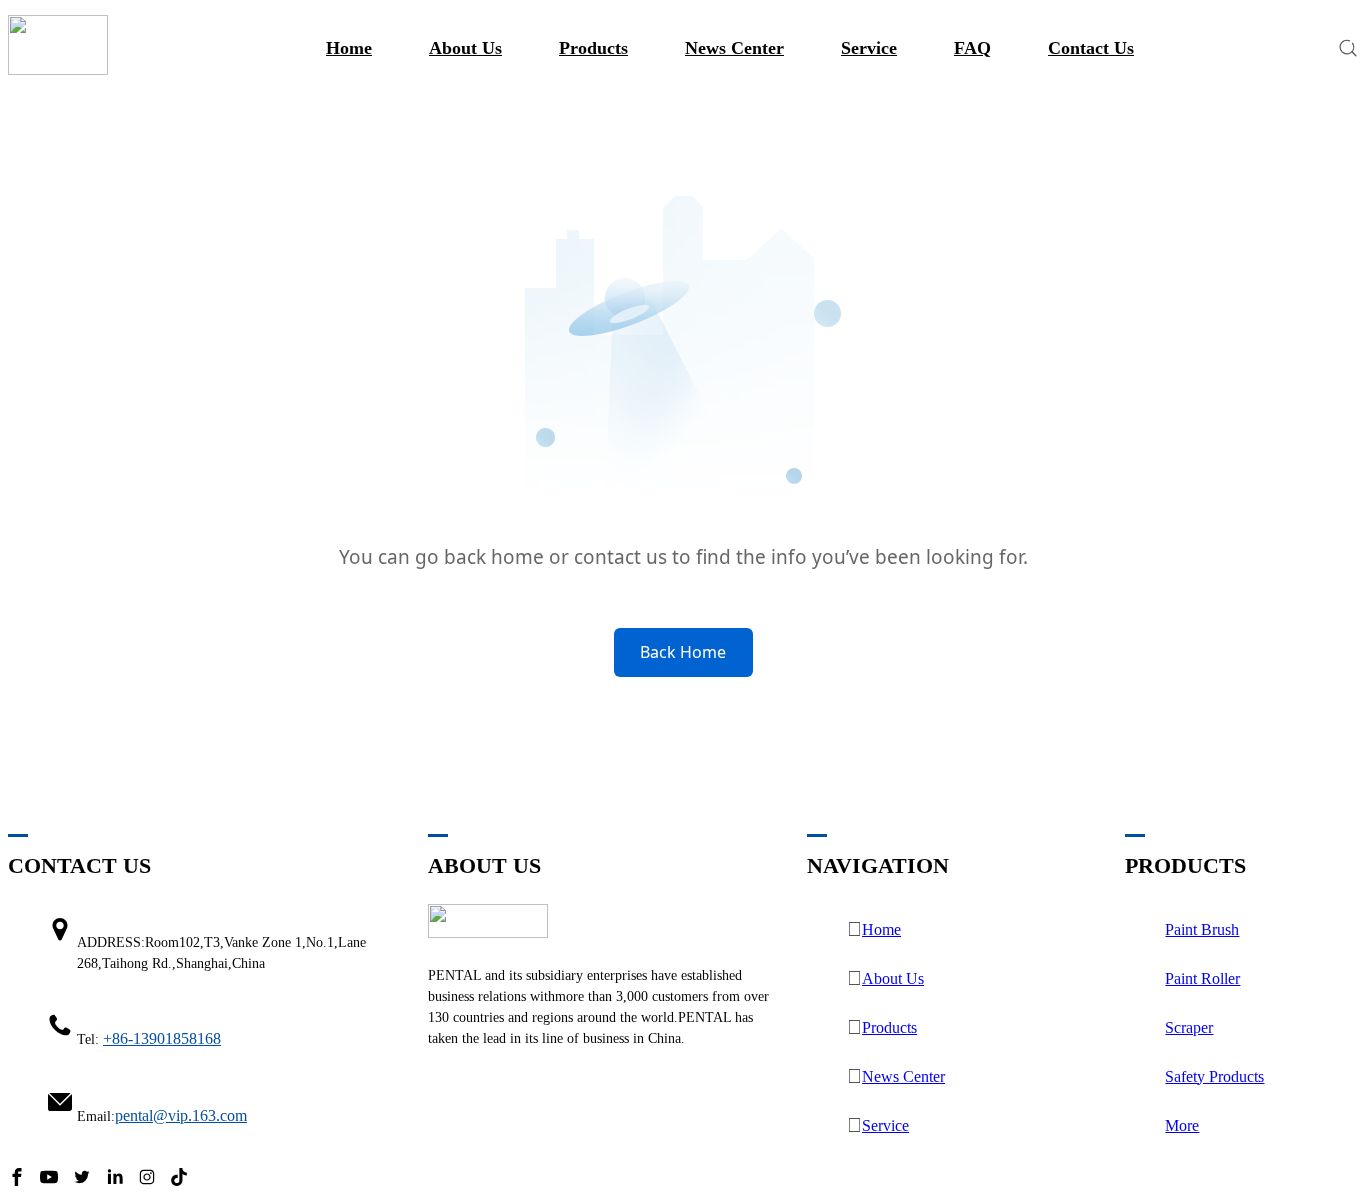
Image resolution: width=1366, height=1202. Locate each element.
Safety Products (1214, 1076)
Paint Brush (1202, 929)
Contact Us (1091, 48)
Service (869, 48)
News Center (734, 48)
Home (349, 48)
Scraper (1189, 1027)
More (1182, 1125)
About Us (893, 978)
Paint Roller (1202, 978)
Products (593, 48)
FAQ (972, 48)
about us (465, 48)
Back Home (683, 652)
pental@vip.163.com (181, 1115)
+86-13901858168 (162, 1038)
